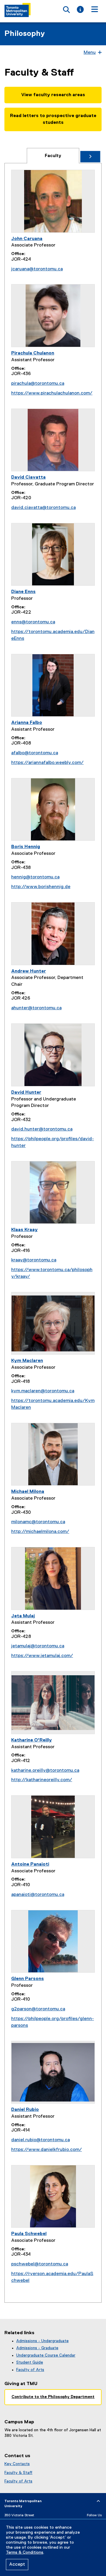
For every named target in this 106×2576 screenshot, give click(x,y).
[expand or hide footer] (98, 2501)
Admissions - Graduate (37, 2348)
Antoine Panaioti (30, 1864)
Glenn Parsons (28, 1979)
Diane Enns (23, 592)
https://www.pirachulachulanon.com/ (52, 393)
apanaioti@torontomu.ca (38, 1895)
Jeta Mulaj (23, 1616)
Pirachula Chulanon (33, 353)
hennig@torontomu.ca (35, 877)
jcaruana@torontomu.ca (37, 269)
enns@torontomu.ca (33, 622)
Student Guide (30, 2362)
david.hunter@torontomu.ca (42, 1129)
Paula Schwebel (29, 2234)
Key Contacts (17, 2464)
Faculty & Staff (18, 2473)
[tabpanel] (53, 1233)
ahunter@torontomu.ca (36, 1008)
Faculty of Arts (30, 2370)
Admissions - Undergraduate (42, 2341)
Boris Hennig (26, 847)
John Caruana (27, 239)
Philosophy (25, 34)
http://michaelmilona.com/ (40, 1532)
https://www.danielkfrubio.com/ (47, 2150)
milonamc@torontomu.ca (38, 1522)
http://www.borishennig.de (41, 887)
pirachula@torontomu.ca (38, 384)
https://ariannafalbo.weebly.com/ (47, 763)
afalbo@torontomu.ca (35, 753)
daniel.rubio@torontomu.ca (40, 2140)
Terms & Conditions (25, 2552)
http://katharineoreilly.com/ (42, 1780)
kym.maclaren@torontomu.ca (43, 1391)
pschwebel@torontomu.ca (40, 2264)
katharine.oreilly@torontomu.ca (45, 1771)
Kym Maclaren (27, 1361)
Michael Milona (28, 1492)
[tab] (53, 156)
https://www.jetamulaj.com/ (42, 1656)
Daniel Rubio (25, 2110)
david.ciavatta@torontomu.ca (43, 508)
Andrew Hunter (29, 971)
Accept (17, 2565)
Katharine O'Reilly (32, 1740)
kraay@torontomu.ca (34, 1260)
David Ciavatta (28, 477)
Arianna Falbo (27, 723)
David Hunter (26, 1093)
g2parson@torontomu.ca (38, 2009)
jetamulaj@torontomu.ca (38, 1646)
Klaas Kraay (24, 1230)
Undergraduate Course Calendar (46, 2355)
